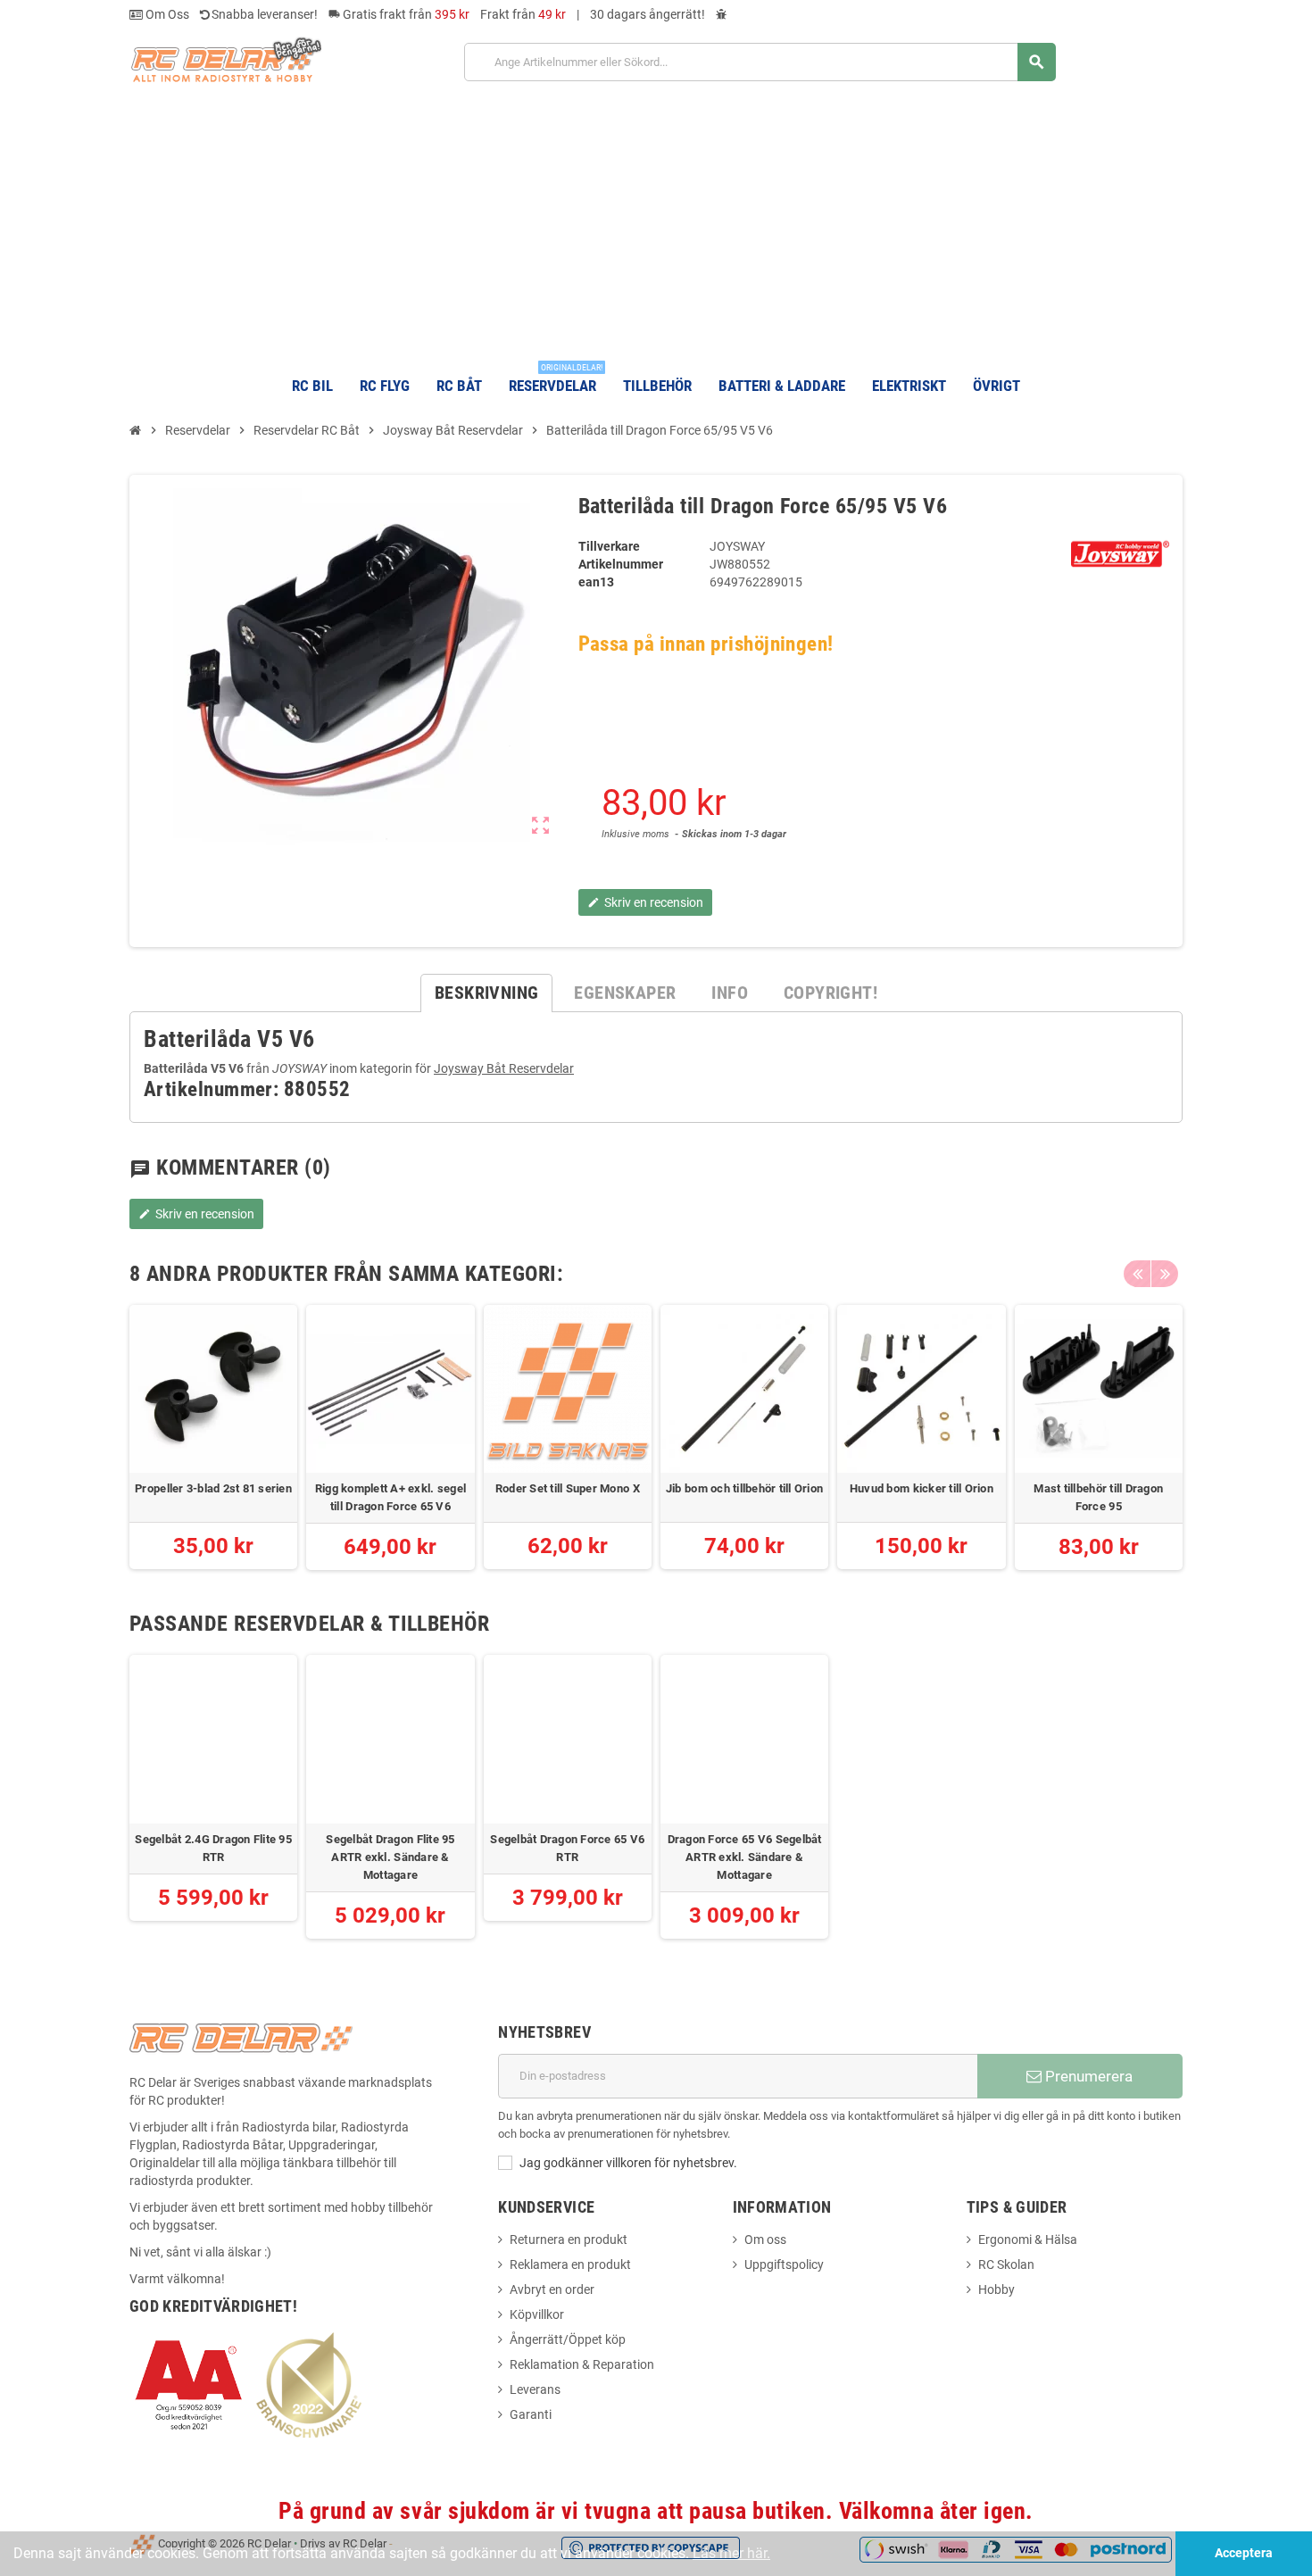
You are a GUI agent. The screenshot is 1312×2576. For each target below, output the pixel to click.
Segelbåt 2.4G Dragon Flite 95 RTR (213, 1848)
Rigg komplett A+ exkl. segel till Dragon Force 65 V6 (390, 1497)
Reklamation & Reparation (582, 2364)
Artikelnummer (621, 564)
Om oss (765, 2239)
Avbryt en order (552, 2289)
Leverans (535, 2389)
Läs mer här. (731, 2553)
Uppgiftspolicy (784, 2264)
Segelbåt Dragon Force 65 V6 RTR (567, 1848)
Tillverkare (609, 546)
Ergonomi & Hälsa (1028, 2239)
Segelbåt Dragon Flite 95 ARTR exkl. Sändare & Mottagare (390, 1857)
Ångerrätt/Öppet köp (568, 2339)
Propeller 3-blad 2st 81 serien (213, 1488)
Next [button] (1165, 1274)
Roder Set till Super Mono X (568, 1488)
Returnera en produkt (569, 2239)
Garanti (531, 2414)
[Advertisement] (656, 221)
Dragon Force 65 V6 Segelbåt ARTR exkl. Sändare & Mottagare (745, 1857)
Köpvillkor (537, 2314)
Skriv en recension (196, 1214)
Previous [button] (1137, 1274)
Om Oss (166, 14)
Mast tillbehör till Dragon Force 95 (1098, 1497)
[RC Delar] (225, 59)
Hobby (996, 2289)
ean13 (596, 582)
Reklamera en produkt (570, 2264)
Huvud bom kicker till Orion (922, 1488)
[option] (213, 1438)
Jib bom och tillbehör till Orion (744, 1488)
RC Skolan (1006, 2264)
